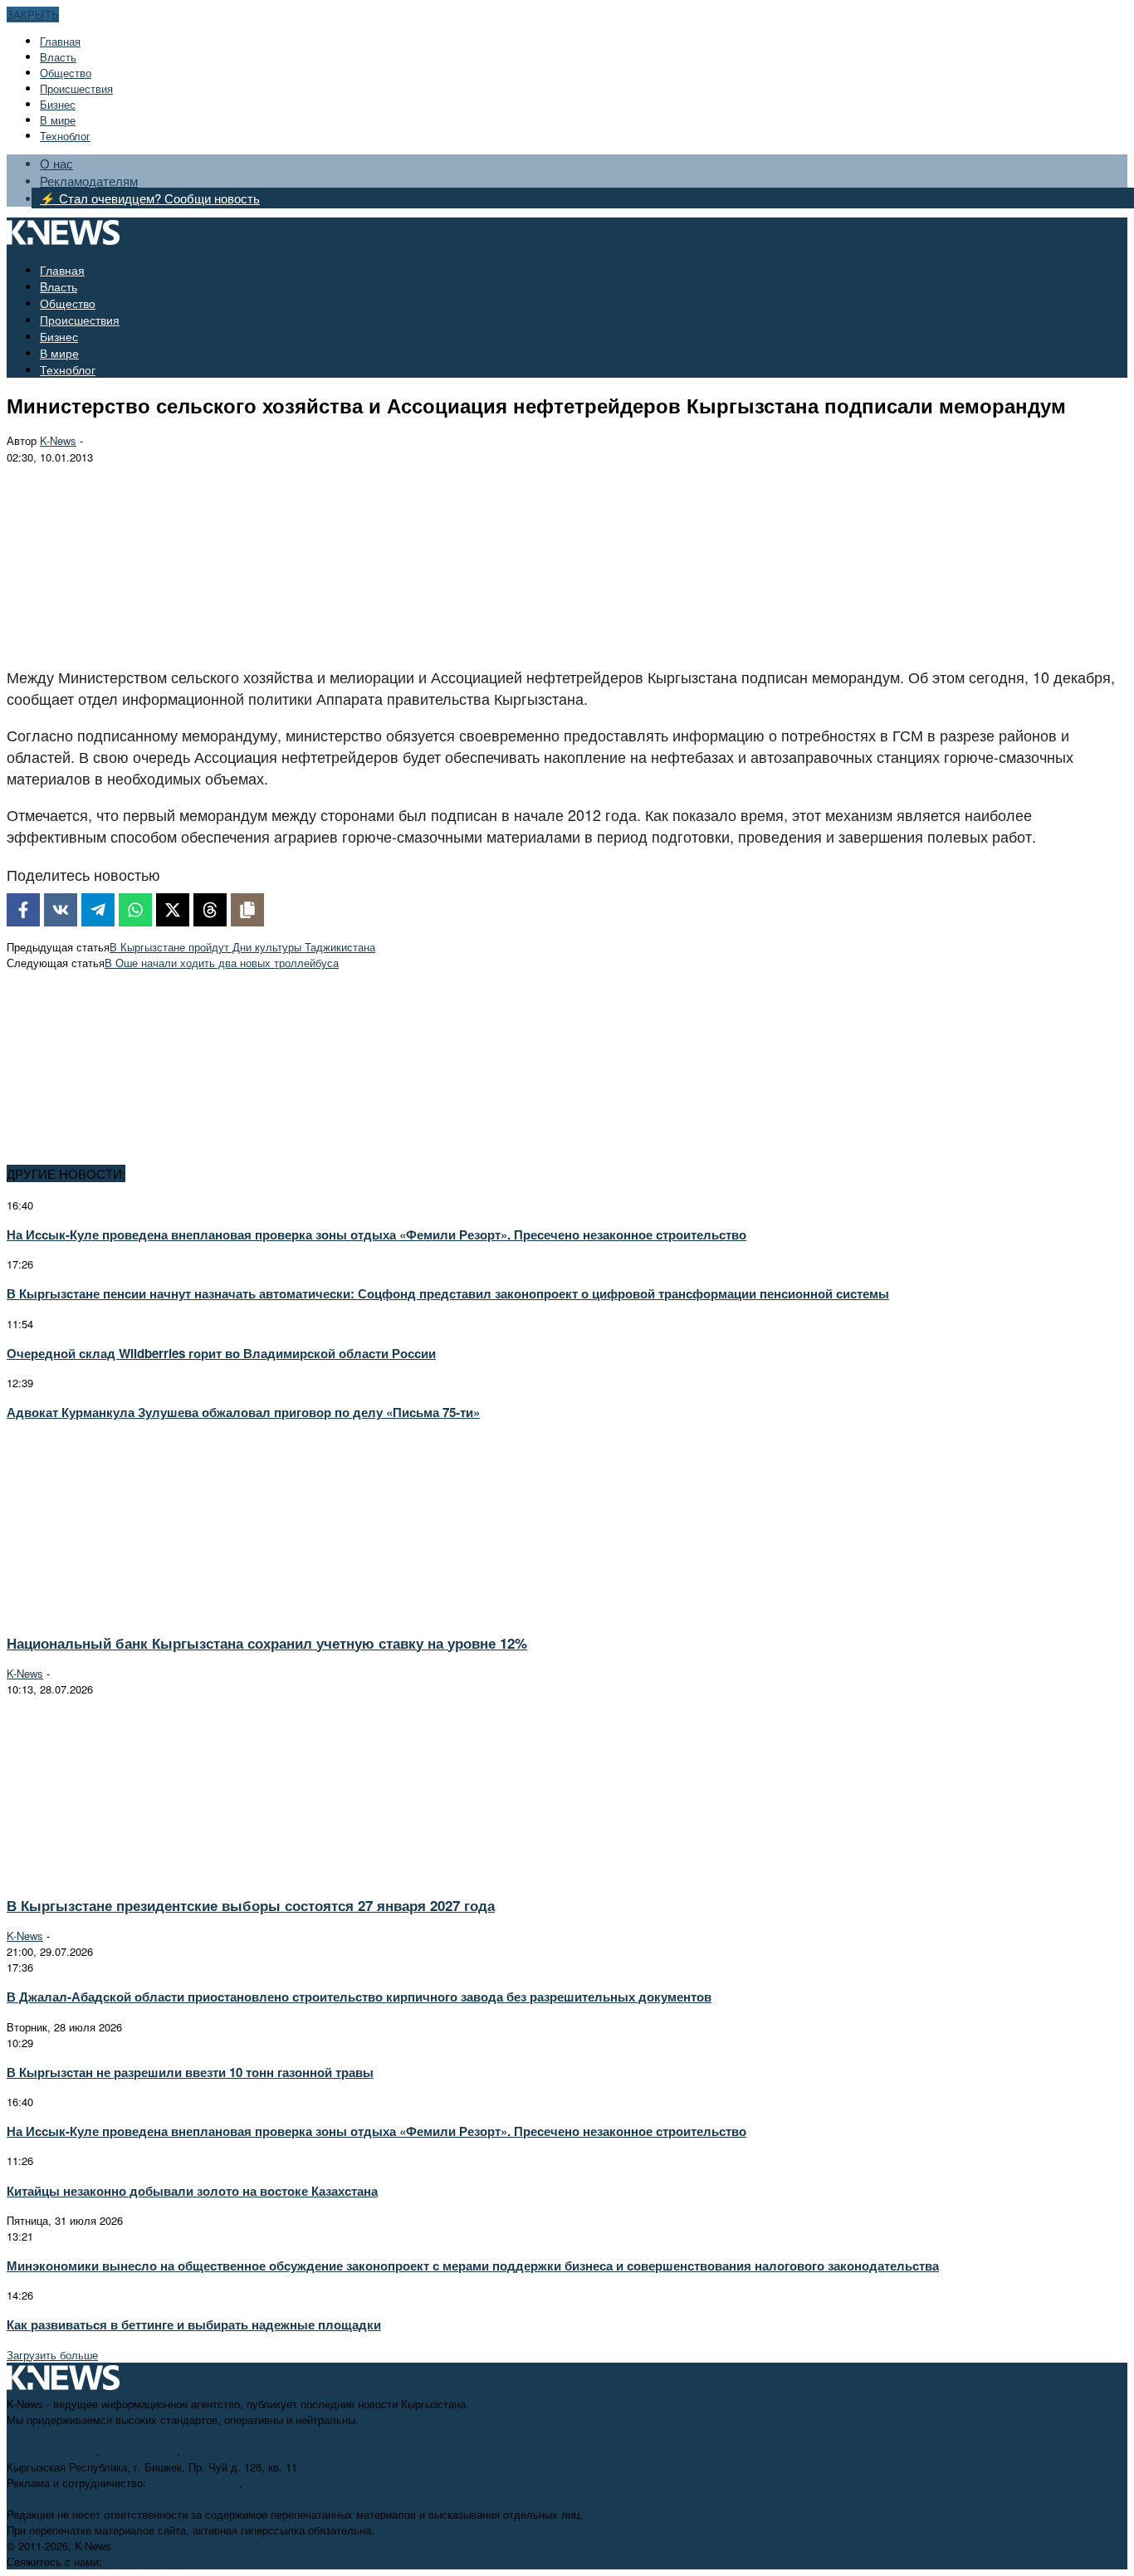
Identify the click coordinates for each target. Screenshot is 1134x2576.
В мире (58, 120)
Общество (66, 73)
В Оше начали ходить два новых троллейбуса (222, 963)
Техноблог (65, 136)
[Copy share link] (247, 910)
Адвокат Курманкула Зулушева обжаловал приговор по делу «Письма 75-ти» (243, 1412)
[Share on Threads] (210, 910)
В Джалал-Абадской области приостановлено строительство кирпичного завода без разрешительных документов (359, 1997)
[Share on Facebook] (23, 910)
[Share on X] (173, 910)
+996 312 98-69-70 (51, 2451)
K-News (58, 440)
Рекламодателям (89, 181)
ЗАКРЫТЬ (33, 15)
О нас (56, 163)
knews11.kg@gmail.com (242, 2451)
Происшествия (76, 88)
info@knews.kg (140, 2451)
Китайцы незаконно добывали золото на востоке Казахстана (192, 2191)
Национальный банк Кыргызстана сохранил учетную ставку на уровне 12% (267, 1643)
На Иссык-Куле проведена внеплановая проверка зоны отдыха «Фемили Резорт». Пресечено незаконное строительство (376, 1234)
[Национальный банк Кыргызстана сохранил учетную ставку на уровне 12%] (154, 1612)
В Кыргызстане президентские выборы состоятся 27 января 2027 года (251, 1905)
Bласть (58, 57)
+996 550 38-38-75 (194, 2483)
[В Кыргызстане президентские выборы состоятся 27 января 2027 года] (154, 1875)
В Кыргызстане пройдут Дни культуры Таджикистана (242, 947)
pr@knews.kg (279, 2483)
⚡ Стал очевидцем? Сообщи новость (150, 198)
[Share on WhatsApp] (135, 910)
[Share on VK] (61, 910)
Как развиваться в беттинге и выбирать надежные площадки (194, 2324)
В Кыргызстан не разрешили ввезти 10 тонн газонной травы (190, 2072)
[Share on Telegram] (98, 910)
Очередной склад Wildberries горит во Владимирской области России (221, 1353)
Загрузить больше (52, 2355)
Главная (60, 41)
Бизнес (58, 104)
